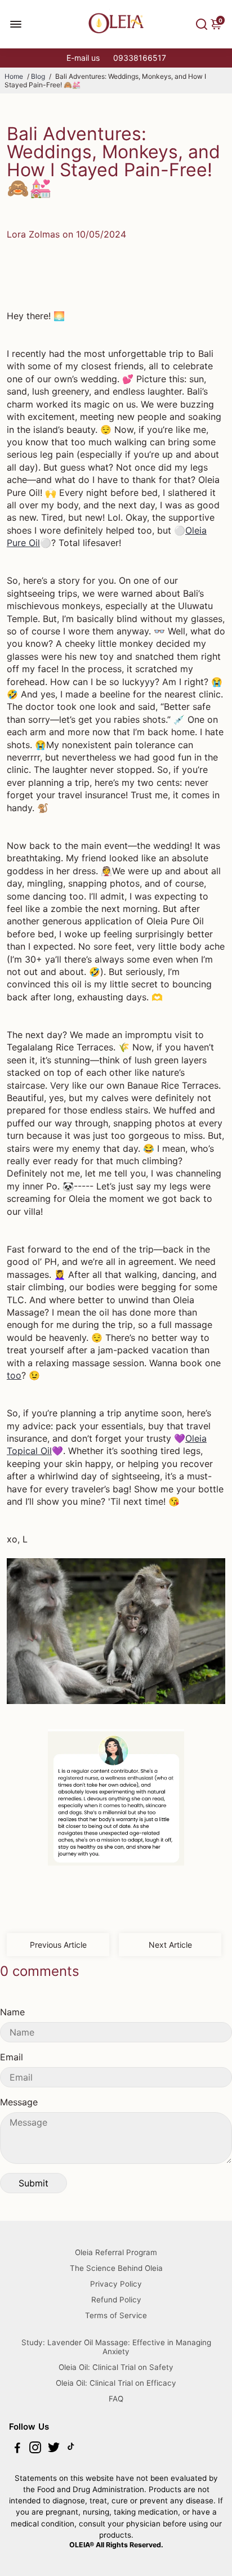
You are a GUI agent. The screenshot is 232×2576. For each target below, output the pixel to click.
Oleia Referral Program (116, 2252)
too (14, 1375)
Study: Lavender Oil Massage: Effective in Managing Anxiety (116, 2347)
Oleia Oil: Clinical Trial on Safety (116, 2367)
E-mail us (83, 58)
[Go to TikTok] (71, 2449)
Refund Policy (116, 2300)
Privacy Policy (116, 2284)
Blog (38, 76)
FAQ (116, 2399)
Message (19, 2102)
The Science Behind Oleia (116, 2268)
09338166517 (140, 58)
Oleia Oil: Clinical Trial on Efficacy (116, 2383)
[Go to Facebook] (17, 2449)
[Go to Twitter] (54, 2449)
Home (14, 76)
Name (12, 2012)
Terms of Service (116, 2315)
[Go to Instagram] (35, 2449)
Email (12, 2057)
